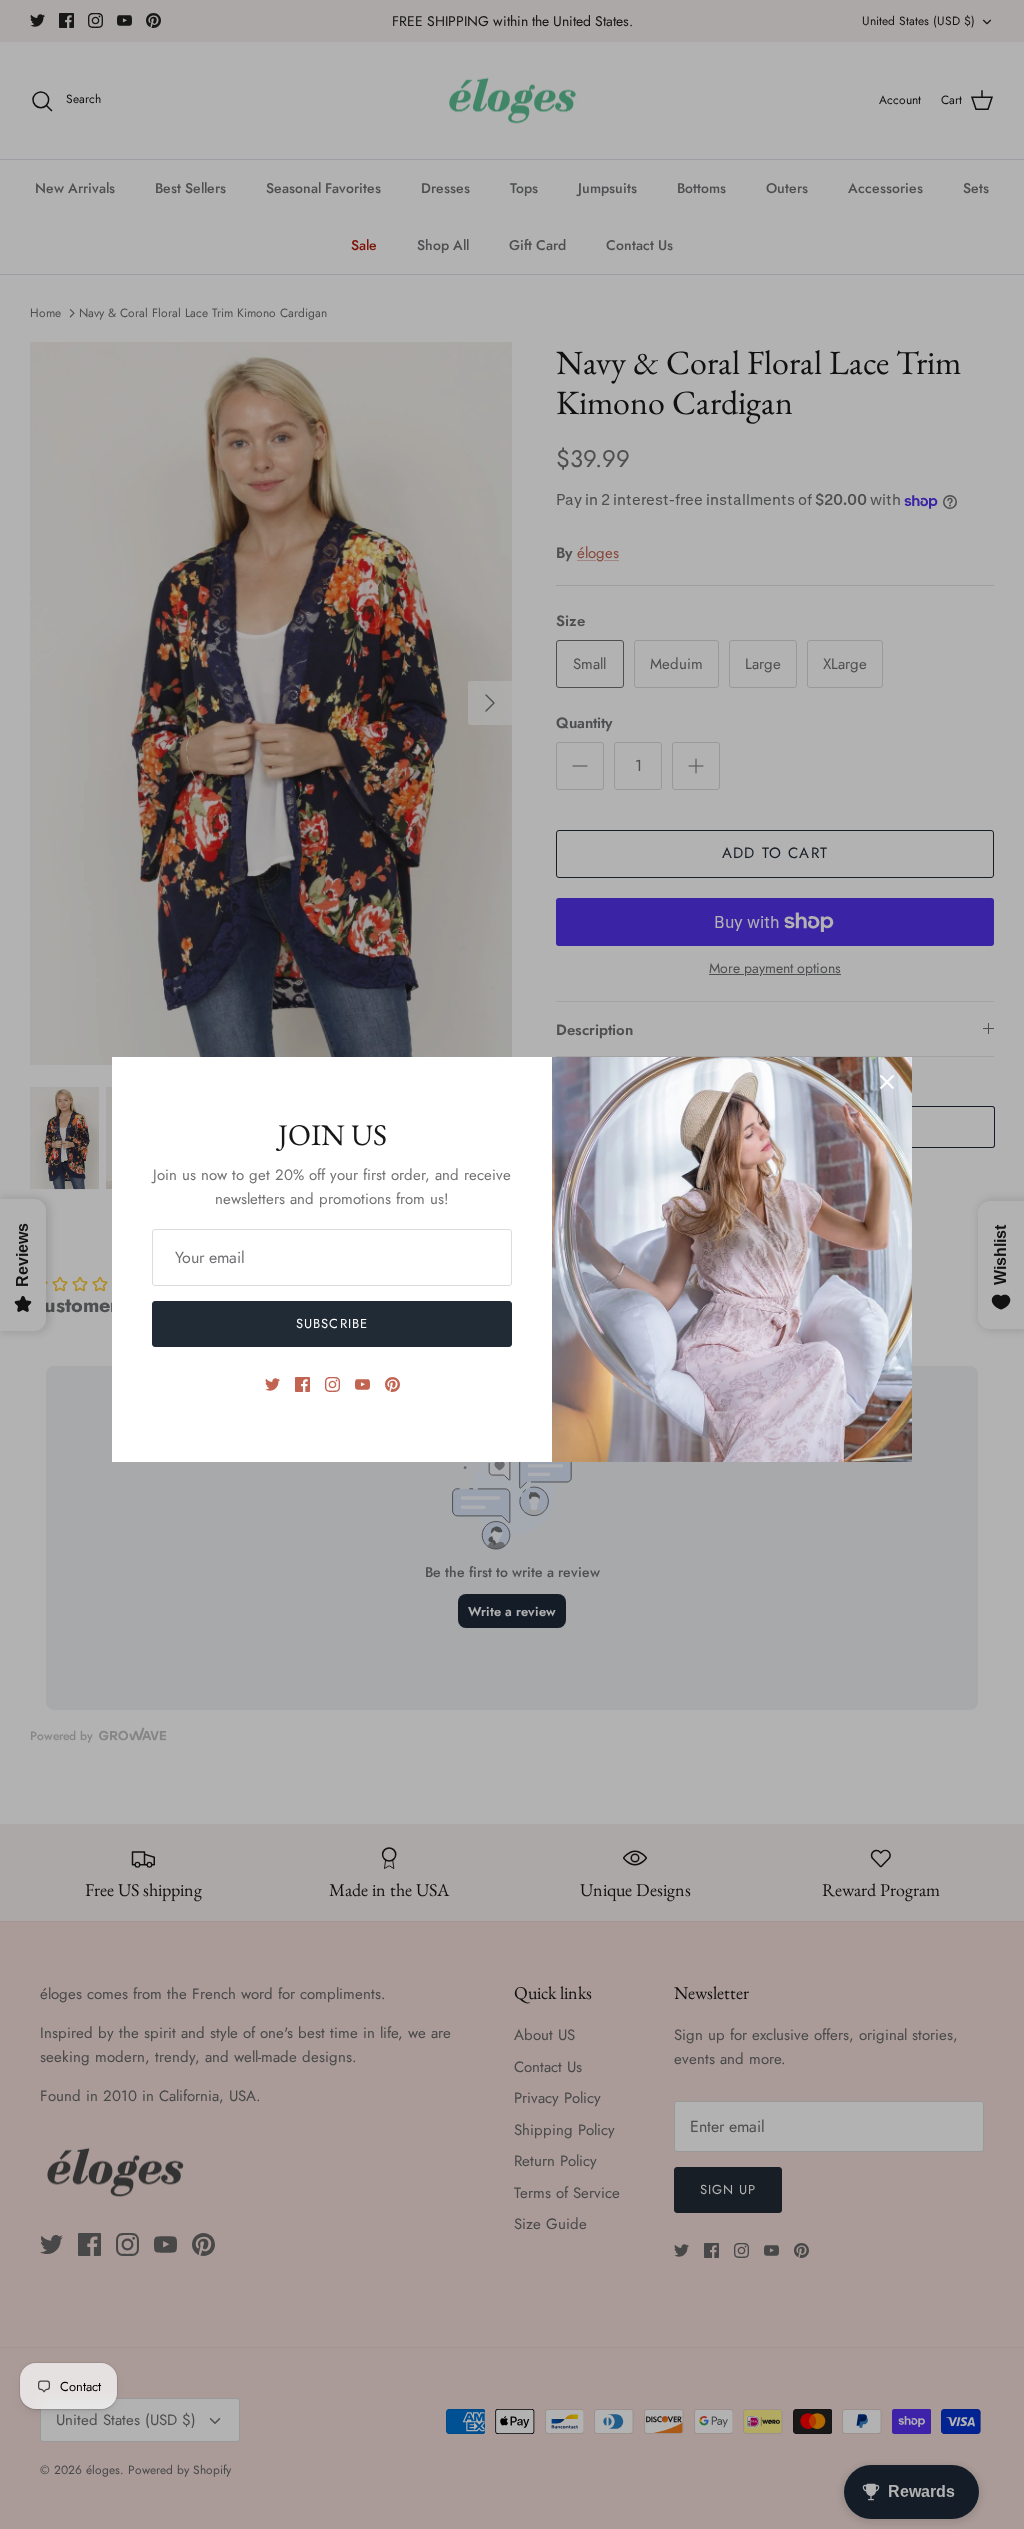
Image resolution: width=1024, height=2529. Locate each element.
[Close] (887, 1082)
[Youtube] (362, 1384)
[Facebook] (302, 1384)
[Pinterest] (392, 1384)
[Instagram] (332, 1384)
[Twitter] (272, 1384)
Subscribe (331, 1323)
